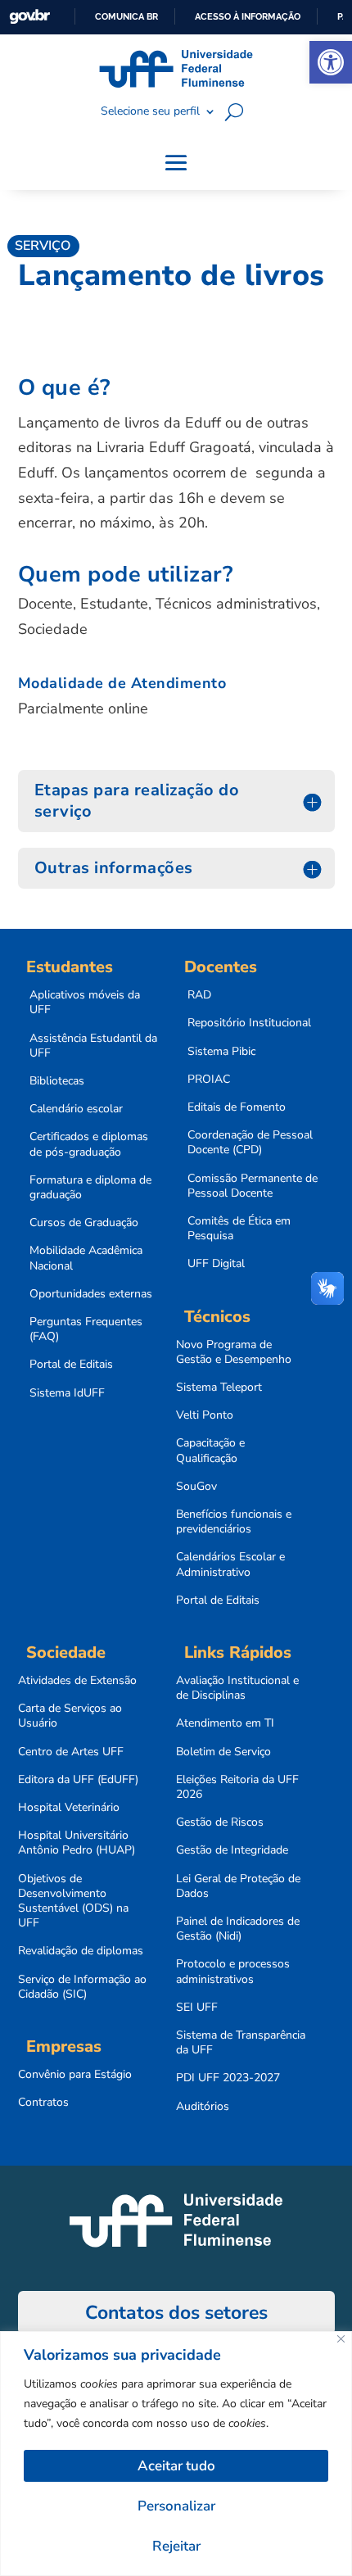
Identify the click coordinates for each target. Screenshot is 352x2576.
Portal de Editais (71, 1365)
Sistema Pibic (221, 1052)
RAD (199, 995)
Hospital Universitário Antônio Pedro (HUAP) (77, 1843)
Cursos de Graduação (84, 1223)
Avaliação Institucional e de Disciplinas (237, 1688)
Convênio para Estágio (75, 2075)
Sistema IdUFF (67, 1393)
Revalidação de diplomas (81, 1951)
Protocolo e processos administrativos (233, 1972)
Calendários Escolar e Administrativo (230, 1564)
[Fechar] (341, 2339)
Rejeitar (176, 2546)
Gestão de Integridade (232, 1850)
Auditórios (203, 2107)
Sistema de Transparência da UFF (241, 2043)
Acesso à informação (248, 16)
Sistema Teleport (219, 1388)
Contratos (43, 2103)
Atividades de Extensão (77, 1681)
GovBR (29, 17)
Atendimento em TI (225, 1723)
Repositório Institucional (249, 1023)
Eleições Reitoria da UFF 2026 (237, 1787)
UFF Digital (216, 1264)
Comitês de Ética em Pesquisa (239, 1229)
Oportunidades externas (91, 1294)
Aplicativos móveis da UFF (85, 1003)
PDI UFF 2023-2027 (228, 2078)
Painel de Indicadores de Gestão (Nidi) (238, 1929)
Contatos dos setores (176, 2313)
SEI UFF (197, 2008)
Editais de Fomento (237, 1107)
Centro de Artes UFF (71, 1752)
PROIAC (209, 1080)
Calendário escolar (76, 1109)
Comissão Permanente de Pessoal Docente (253, 1186)
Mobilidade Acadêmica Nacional (86, 1258)
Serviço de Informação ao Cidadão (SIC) (82, 1987)
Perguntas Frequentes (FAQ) (86, 1329)
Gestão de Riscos (220, 1822)
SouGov (196, 1487)
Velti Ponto (205, 1415)
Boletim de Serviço (223, 1752)
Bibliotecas (57, 1081)
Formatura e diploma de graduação (90, 1188)
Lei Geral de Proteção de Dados (238, 1886)
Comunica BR (126, 16)
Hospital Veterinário (69, 1808)
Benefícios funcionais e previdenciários (234, 1522)
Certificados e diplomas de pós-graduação (89, 1144)
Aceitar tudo (176, 2466)
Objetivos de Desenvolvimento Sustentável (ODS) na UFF (73, 1901)
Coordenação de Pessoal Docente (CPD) (250, 1143)
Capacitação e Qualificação (210, 1451)
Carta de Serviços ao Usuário (70, 1716)
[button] (331, 62)
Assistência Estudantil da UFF (93, 1046)
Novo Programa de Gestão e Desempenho (234, 1352)
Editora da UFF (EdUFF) (78, 1780)
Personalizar (176, 2506)
